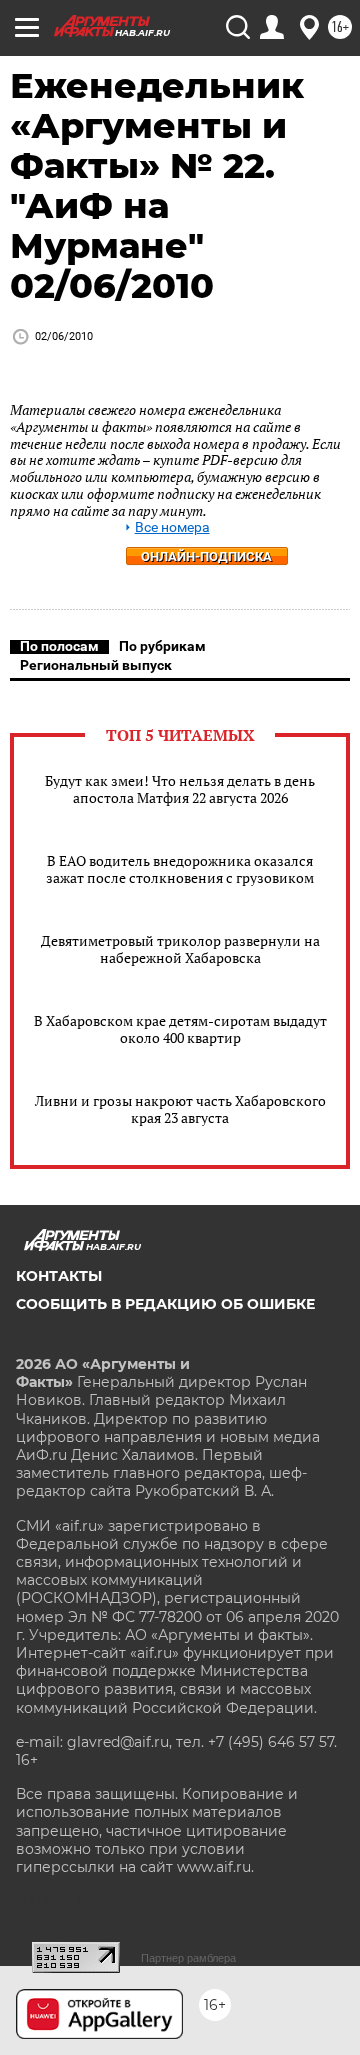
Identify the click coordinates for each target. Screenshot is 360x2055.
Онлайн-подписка (206, 556)
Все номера (172, 527)
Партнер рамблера (188, 1958)
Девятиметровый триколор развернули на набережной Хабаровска (180, 949)
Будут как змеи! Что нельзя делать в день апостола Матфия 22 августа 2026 (180, 789)
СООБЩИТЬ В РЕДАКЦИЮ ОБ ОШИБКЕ (165, 1304)
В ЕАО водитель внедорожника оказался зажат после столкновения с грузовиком (180, 869)
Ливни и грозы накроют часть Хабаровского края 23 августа (180, 1109)
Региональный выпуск (96, 665)
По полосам (59, 646)
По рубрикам (162, 646)
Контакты (59, 1276)
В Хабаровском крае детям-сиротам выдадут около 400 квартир (180, 1029)
